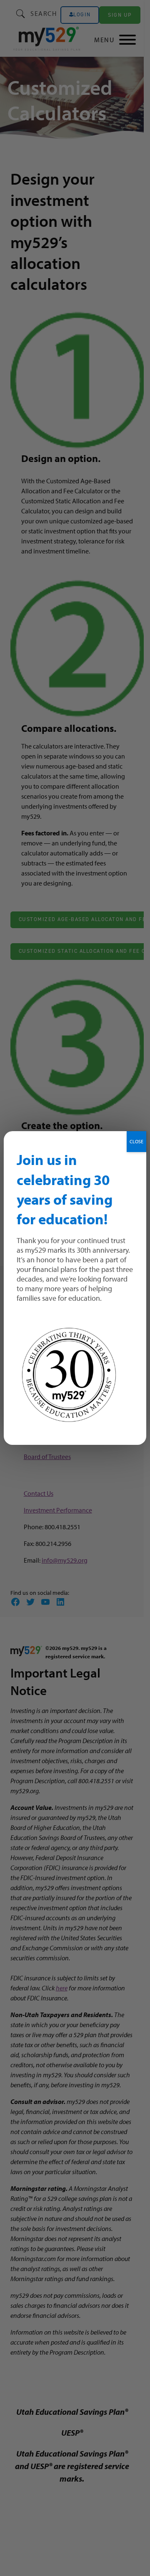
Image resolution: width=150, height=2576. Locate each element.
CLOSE (136, 1141)
